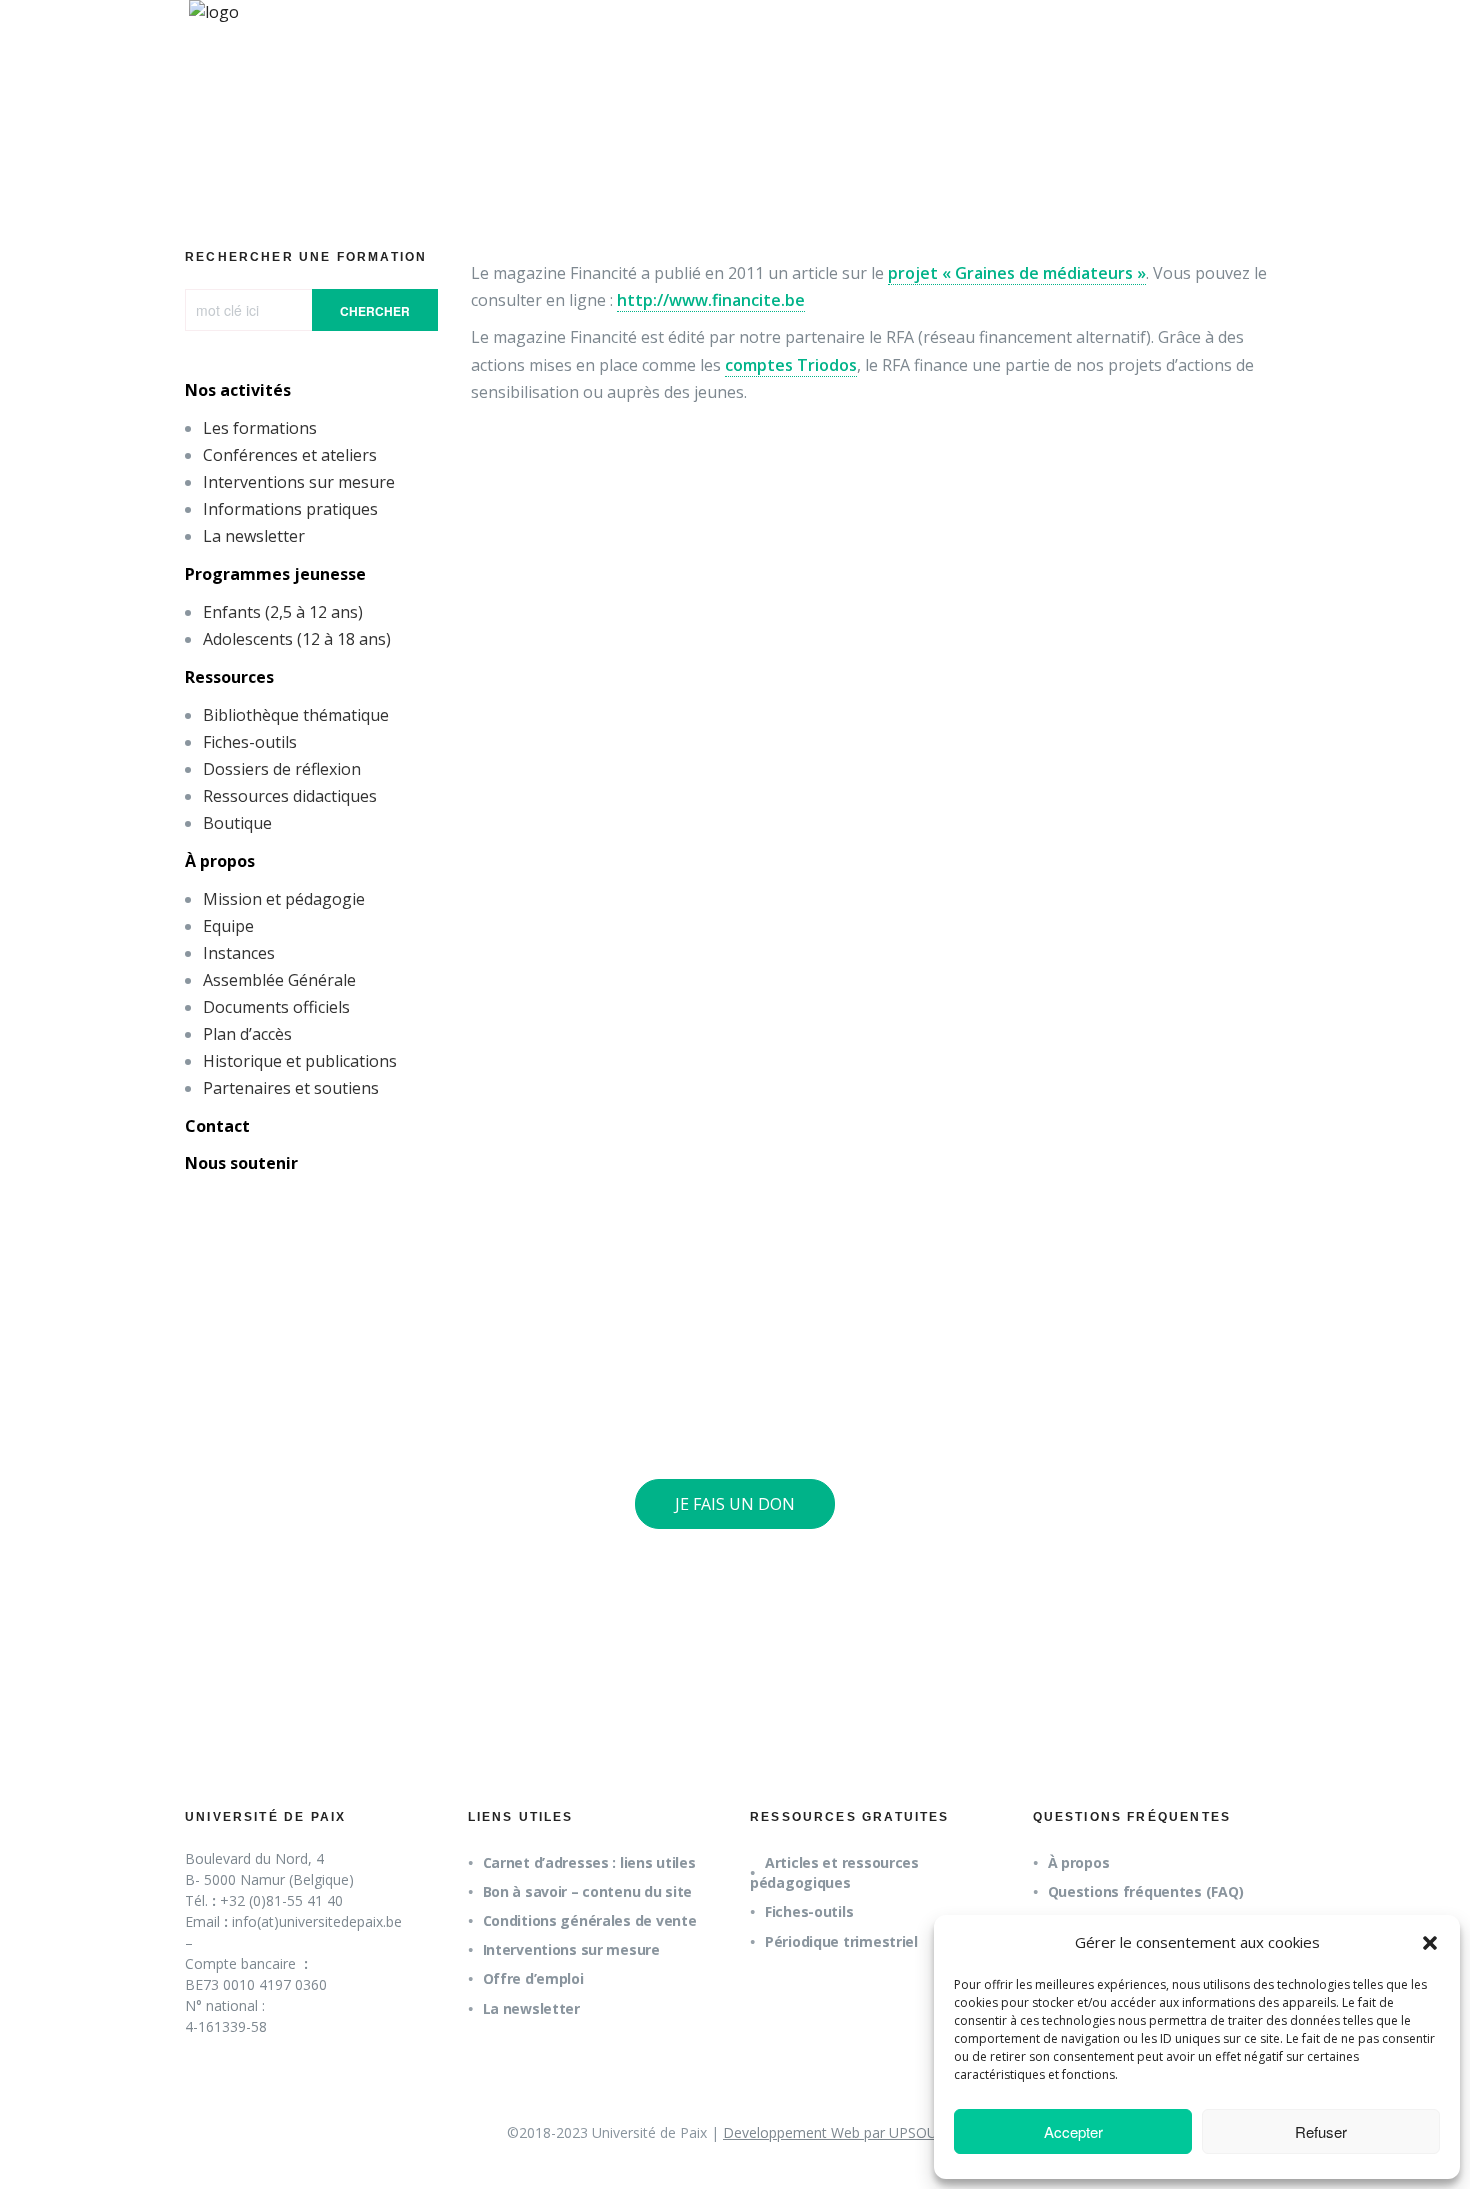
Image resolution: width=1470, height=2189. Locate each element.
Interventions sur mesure (299, 482)
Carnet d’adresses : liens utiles (589, 1862)
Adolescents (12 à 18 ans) (297, 639)
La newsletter (254, 536)
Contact (217, 1126)
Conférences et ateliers (290, 455)
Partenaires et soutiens (291, 1088)
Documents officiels (276, 1007)
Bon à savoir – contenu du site (588, 1891)
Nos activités (238, 390)
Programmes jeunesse (275, 574)
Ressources (229, 677)
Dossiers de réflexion (282, 769)
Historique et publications (300, 1061)
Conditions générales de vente (590, 1920)
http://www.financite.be (711, 300)
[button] (1430, 1943)
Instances (239, 953)
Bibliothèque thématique (296, 715)
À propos (220, 861)
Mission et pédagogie (284, 899)
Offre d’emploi (533, 1978)
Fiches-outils (250, 742)
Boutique (237, 823)
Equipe (228, 926)
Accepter (1073, 2131)
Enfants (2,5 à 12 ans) (283, 612)
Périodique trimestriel (841, 1941)
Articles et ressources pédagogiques (834, 1872)
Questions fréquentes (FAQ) (1146, 1891)
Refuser (1321, 2131)
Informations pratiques (290, 509)
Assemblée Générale (279, 980)
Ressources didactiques (290, 796)
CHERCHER (375, 311)
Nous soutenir (241, 1163)
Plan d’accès (247, 1034)
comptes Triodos (791, 365)
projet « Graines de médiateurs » (1017, 273)
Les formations (260, 428)
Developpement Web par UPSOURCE (843, 2132)
